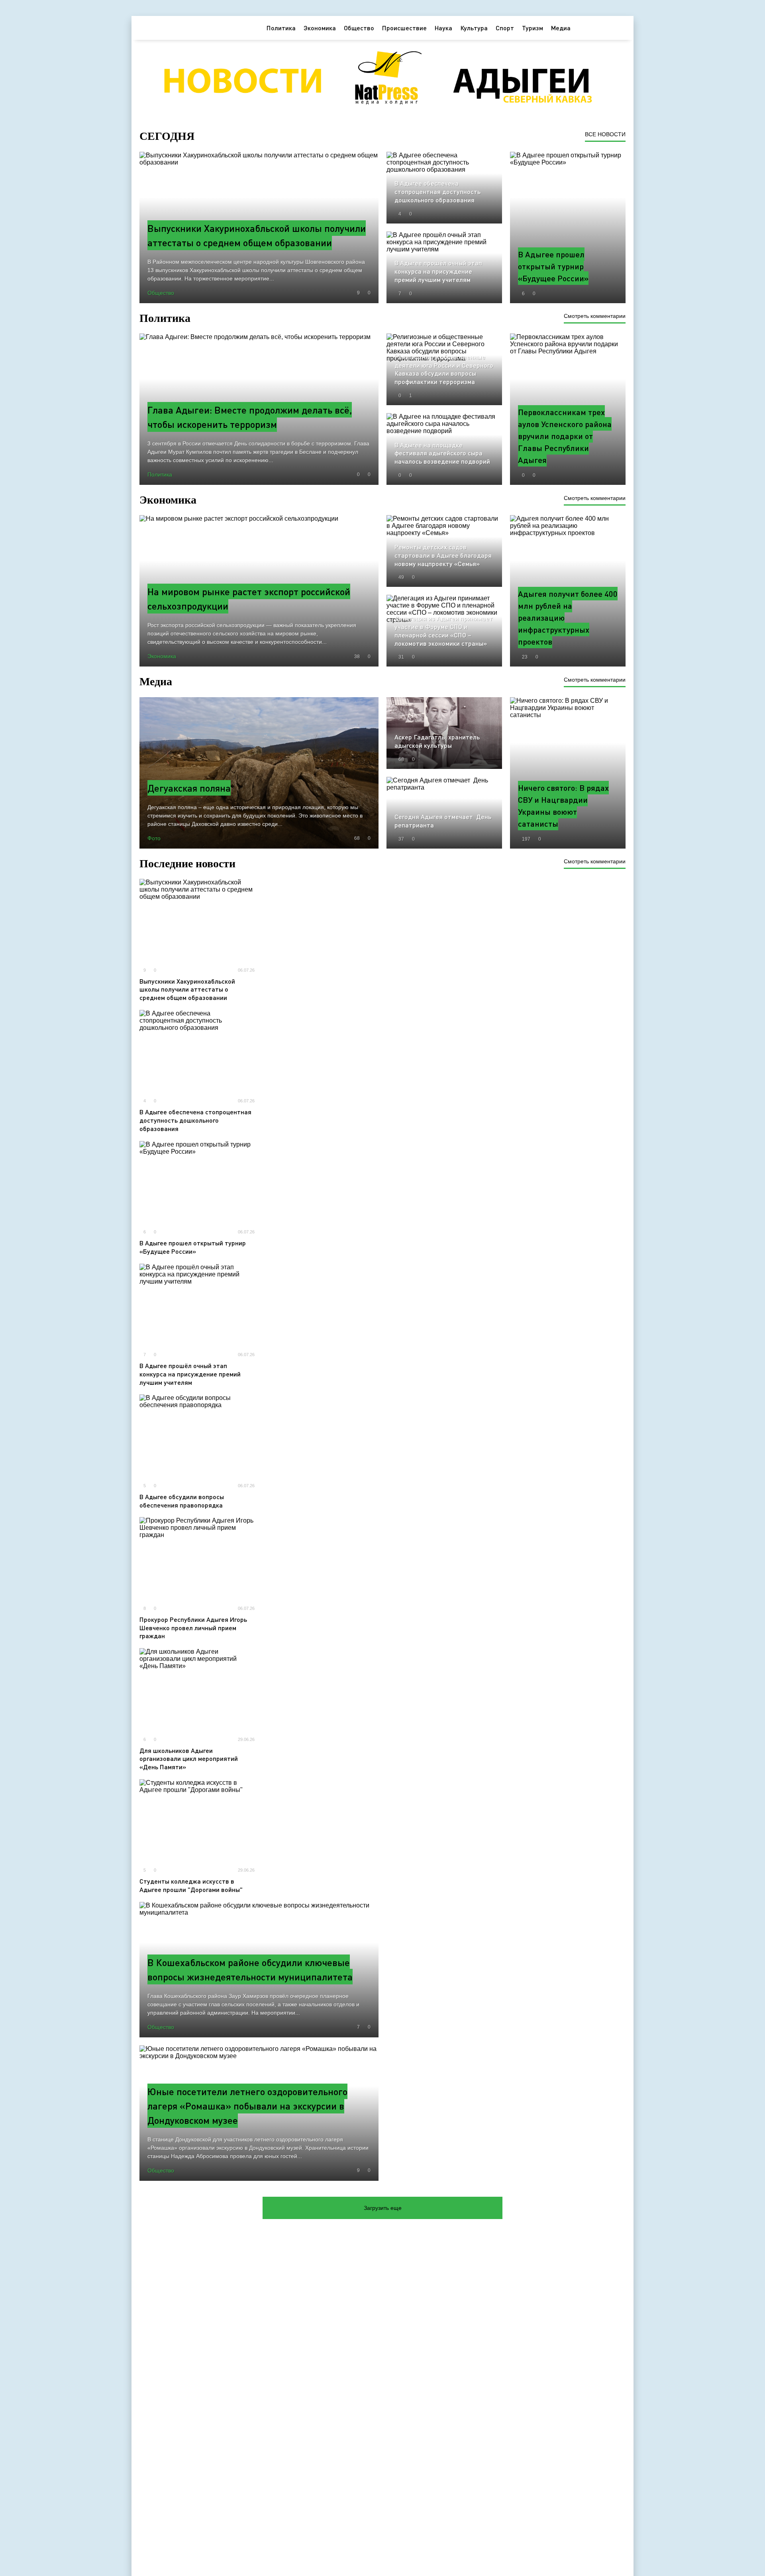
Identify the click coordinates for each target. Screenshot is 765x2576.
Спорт (505, 28)
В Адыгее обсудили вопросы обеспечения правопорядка (182, 1501)
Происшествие (404, 28)
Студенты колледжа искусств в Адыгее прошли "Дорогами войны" (191, 1885)
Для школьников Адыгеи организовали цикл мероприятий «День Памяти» (189, 1759)
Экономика (320, 28)
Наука (443, 28)
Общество (359, 28)
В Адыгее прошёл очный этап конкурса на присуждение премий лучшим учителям (190, 1374)
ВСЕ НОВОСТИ (605, 134)
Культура (474, 28)
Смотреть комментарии (595, 316)
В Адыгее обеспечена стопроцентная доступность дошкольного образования (195, 1120)
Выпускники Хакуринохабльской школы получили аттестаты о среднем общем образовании (187, 989)
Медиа (561, 28)
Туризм (533, 28)
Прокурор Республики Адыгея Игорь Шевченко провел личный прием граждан (193, 1628)
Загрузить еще (383, 2208)
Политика (281, 28)
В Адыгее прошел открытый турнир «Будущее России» (193, 1247)
